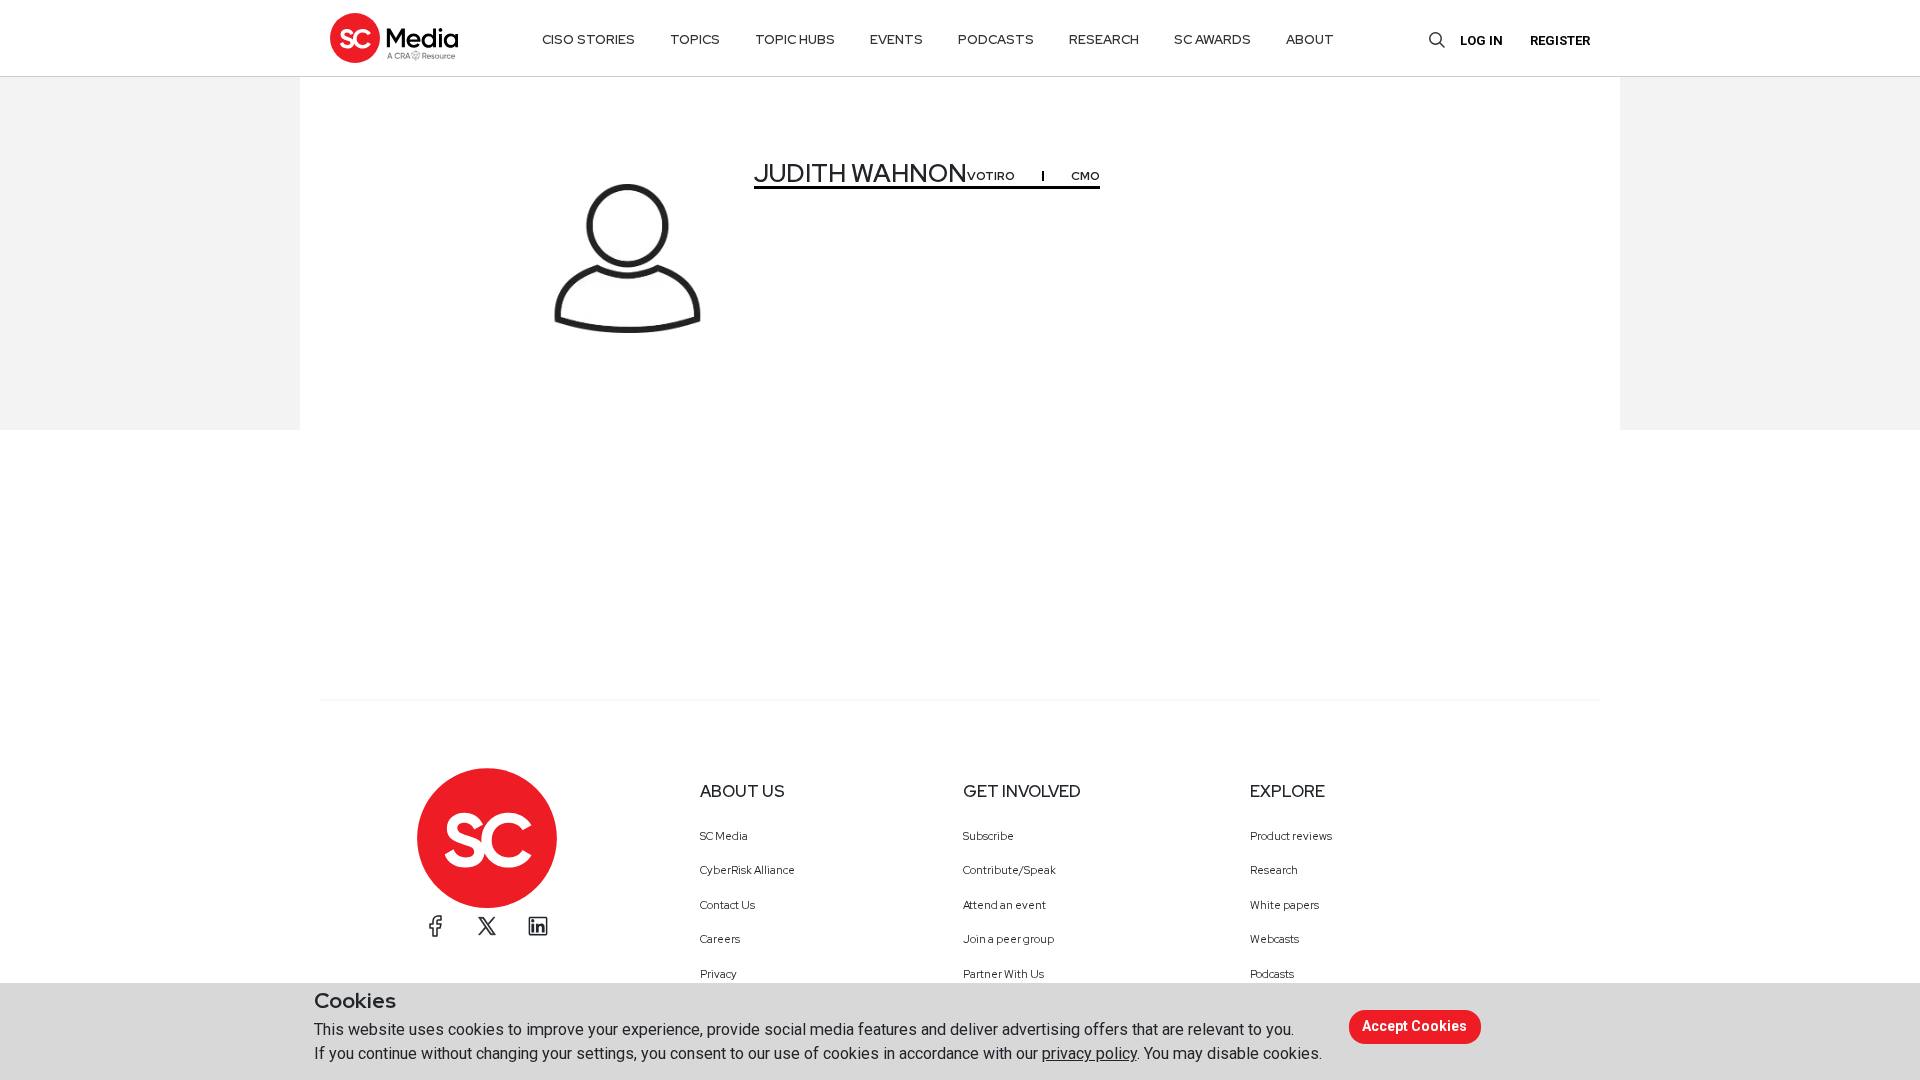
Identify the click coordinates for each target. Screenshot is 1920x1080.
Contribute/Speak (1009, 870)
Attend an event (1004, 905)
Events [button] (896, 39)
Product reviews (1291, 836)
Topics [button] (695, 39)
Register (1560, 40)
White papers (1284, 905)
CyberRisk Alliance (747, 870)
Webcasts (1274, 939)
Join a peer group (1008, 939)
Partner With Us (1003, 974)
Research (1274, 870)
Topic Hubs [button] (795, 39)
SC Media (724, 836)
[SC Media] (394, 37)
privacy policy (1089, 1053)
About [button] (1310, 39)
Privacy (718, 974)
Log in (1481, 40)
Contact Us (727, 905)
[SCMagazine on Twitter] (487, 926)
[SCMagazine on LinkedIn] (538, 926)
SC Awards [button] (1212, 39)
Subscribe (988, 836)
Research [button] (1104, 39)
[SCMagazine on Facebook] (436, 926)
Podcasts (1272, 974)
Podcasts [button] (996, 39)
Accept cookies (1414, 1026)
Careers (720, 939)
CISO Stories (588, 39)
